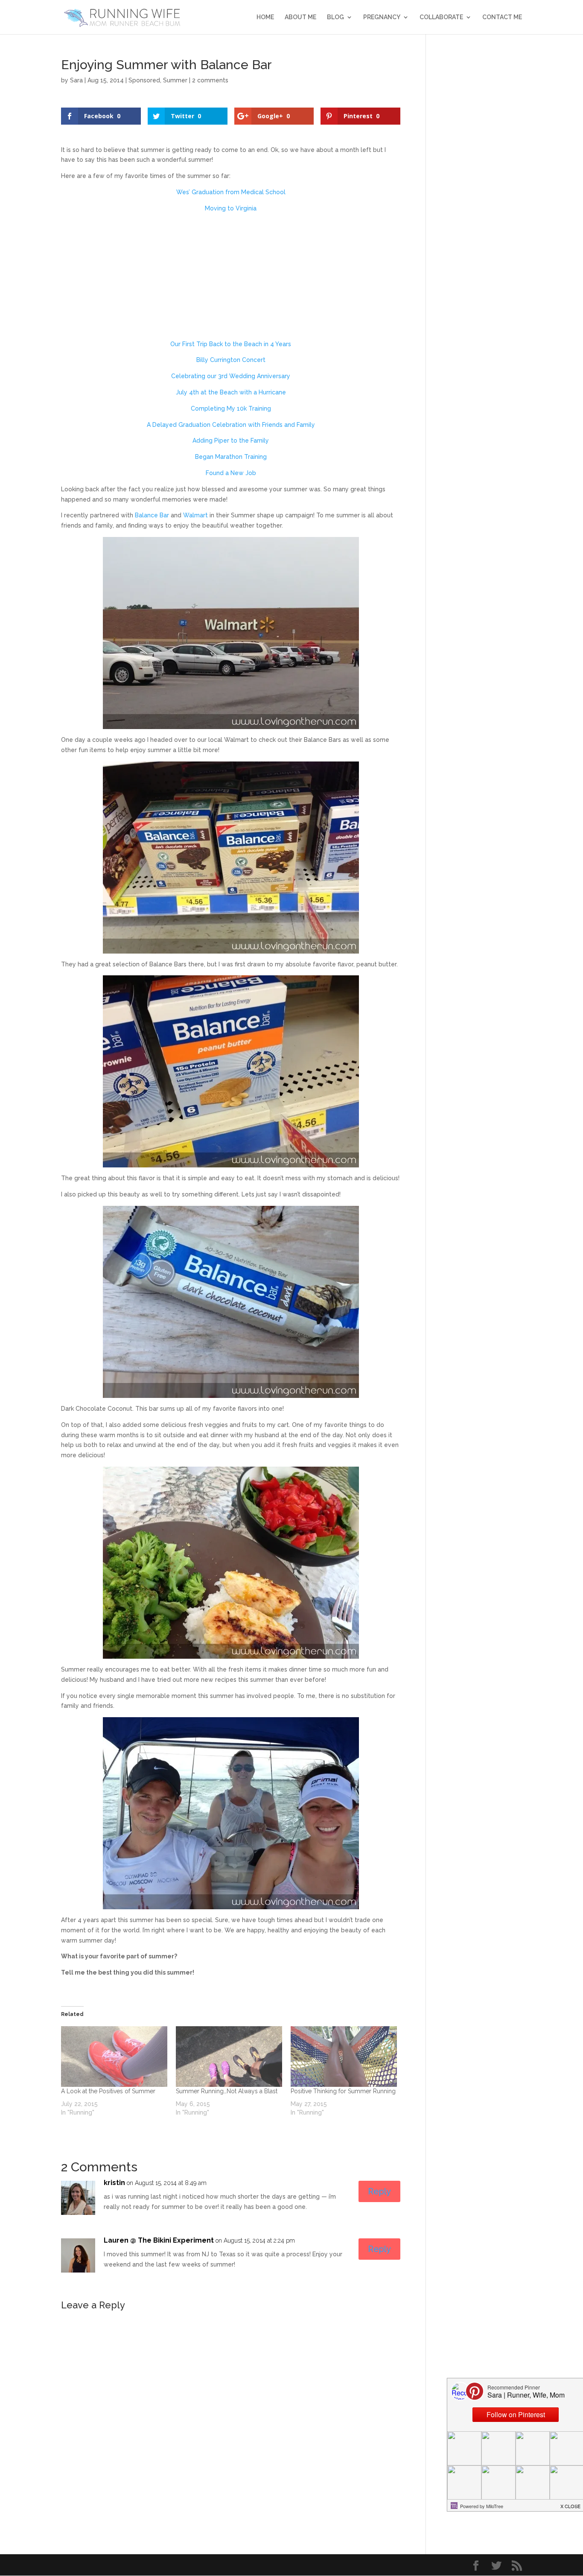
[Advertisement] (231, 280)
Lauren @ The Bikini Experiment (159, 2240)
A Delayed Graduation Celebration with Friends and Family (231, 425)
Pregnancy (382, 17)
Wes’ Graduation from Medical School (231, 192)
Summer (175, 80)
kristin (114, 2183)
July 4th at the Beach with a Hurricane (231, 392)
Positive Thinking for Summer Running (343, 2091)
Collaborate (441, 17)
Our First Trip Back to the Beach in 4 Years (231, 344)
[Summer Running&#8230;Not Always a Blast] (229, 2057)
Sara (76, 80)
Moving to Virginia (231, 208)
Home (265, 17)
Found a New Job (231, 473)
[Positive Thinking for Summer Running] (344, 2057)
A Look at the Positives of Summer (108, 2091)
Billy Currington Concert (231, 360)
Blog (335, 17)
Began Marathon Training (231, 457)
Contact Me (502, 17)
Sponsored (144, 80)
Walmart (195, 515)
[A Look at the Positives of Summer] (114, 2057)
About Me (300, 17)
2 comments (210, 80)
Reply (379, 2191)
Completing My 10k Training (231, 408)
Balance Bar (152, 515)
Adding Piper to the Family (231, 441)
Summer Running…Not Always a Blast (227, 2091)
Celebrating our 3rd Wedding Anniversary (231, 376)
